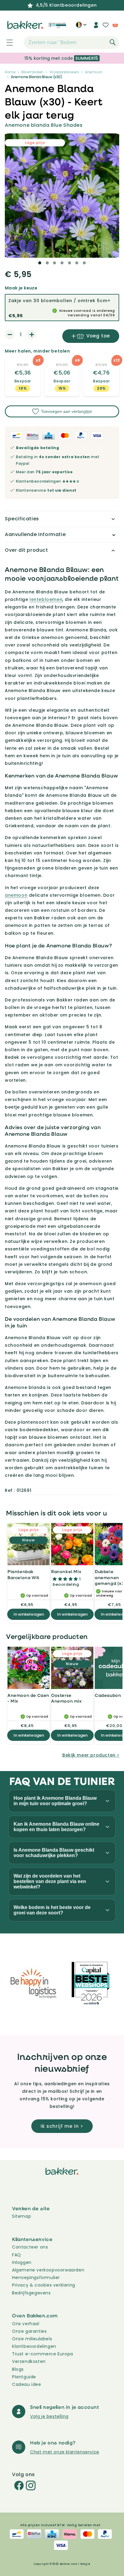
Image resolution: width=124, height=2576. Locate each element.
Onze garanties (29, 2331)
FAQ (17, 2255)
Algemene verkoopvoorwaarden (48, 2270)
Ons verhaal (26, 2324)
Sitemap (22, 2216)
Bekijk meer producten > (91, 1755)
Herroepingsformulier (36, 2278)
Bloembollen (32, 72)
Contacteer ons (30, 2247)
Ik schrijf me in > (62, 2126)
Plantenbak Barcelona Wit (23, 1574)
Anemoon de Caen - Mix (28, 1698)
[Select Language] (81, 27)
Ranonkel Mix (66, 1571)
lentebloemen (46, 599)
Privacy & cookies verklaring (44, 2285)
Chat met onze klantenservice (65, 2452)
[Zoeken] (113, 42)
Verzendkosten (29, 2361)
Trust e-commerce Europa (43, 2354)
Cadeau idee (27, 2384)
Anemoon (94, 72)
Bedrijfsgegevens (31, 2293)
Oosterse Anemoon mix (67, 1698)
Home (10, 72)
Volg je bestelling (49, 2416)
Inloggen (22, 2262)
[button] (6, 43)
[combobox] (71, 43)
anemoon (16, 895)
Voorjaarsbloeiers (64, 72)
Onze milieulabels (32, 2339)
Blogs (18, 2369)
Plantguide (24, 2377)
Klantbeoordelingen (34, 2346)
